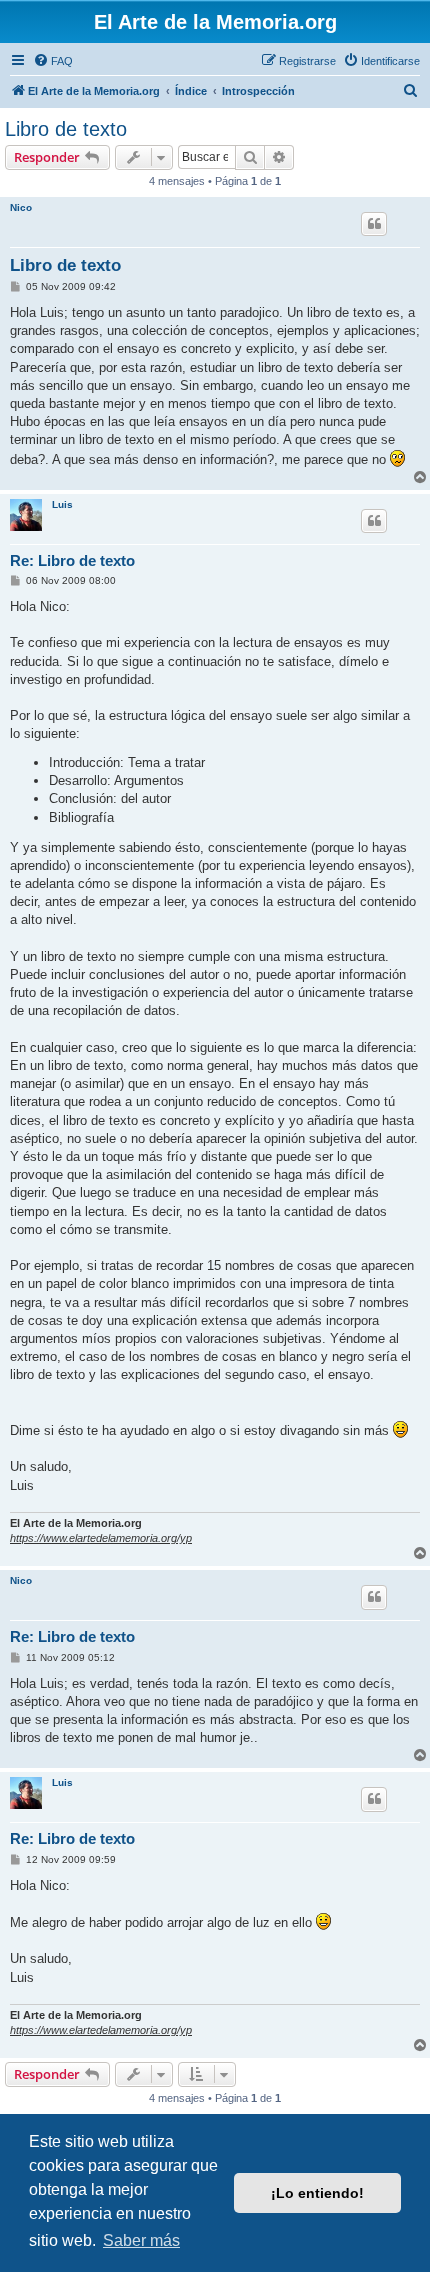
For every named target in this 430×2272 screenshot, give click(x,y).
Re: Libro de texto (72, 560)
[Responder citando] (374, 224)
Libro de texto (66, 129)
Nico (21, 207)
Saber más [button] (141, 2240)
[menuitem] (53, 61)
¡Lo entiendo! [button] (317, 2193)
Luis (62, 504)
